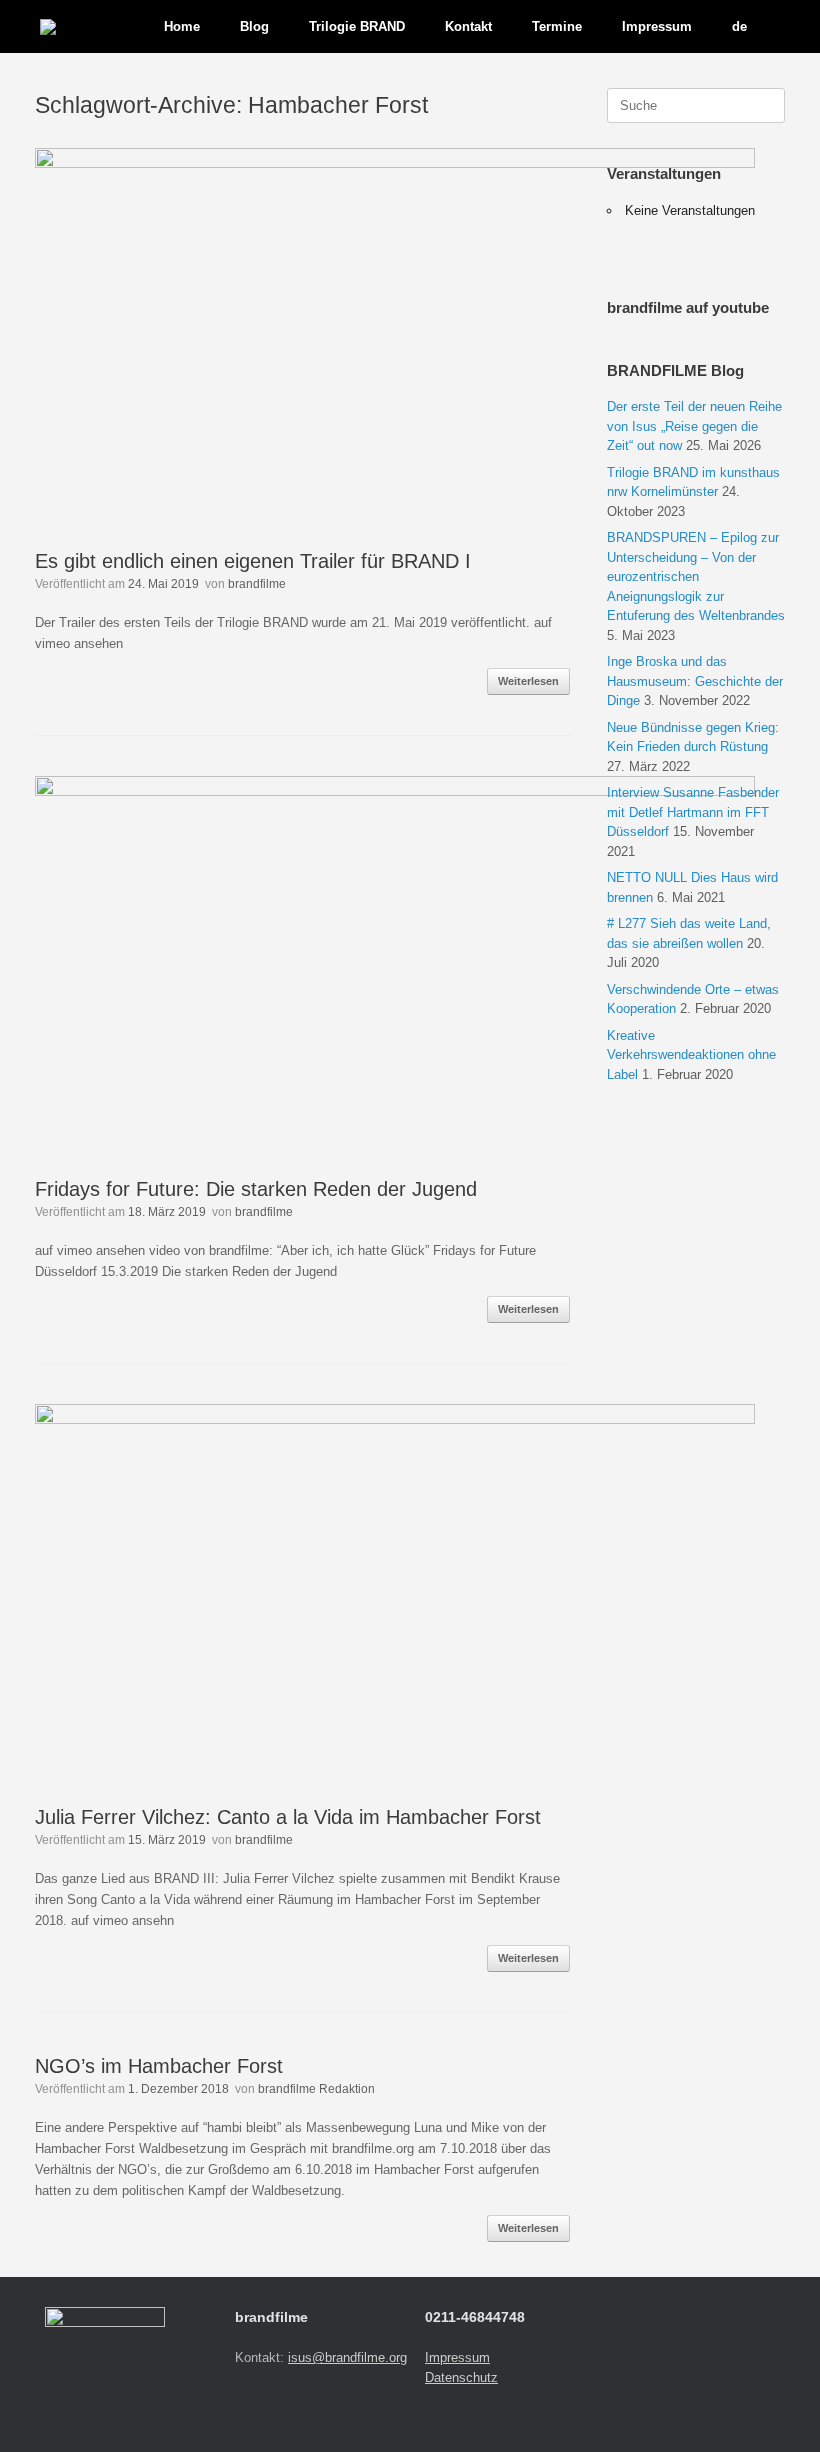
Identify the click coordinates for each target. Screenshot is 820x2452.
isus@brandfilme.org (347, 2357)
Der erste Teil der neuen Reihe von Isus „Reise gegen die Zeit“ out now (694, 426)
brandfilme (257, 584)
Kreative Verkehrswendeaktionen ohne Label (691, 1055)
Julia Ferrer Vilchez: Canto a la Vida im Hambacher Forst (288, 1817)
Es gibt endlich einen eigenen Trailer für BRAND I (253, 561)
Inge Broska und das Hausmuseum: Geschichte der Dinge (695, 681)
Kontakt (468, 26)
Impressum (457, 2357)
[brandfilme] (48, 27)
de (739, 26)
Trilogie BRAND (357, 26)
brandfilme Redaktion (316, 2089)
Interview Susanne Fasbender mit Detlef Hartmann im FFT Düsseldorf (693, 812)
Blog (254, 26)
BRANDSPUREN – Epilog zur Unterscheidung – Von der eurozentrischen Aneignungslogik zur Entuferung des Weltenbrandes (696, 576)
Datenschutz (461, 2377)
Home (182, 26)
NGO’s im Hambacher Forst (159, 2066)
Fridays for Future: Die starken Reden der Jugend (256, 1189)
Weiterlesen (528, 681)
